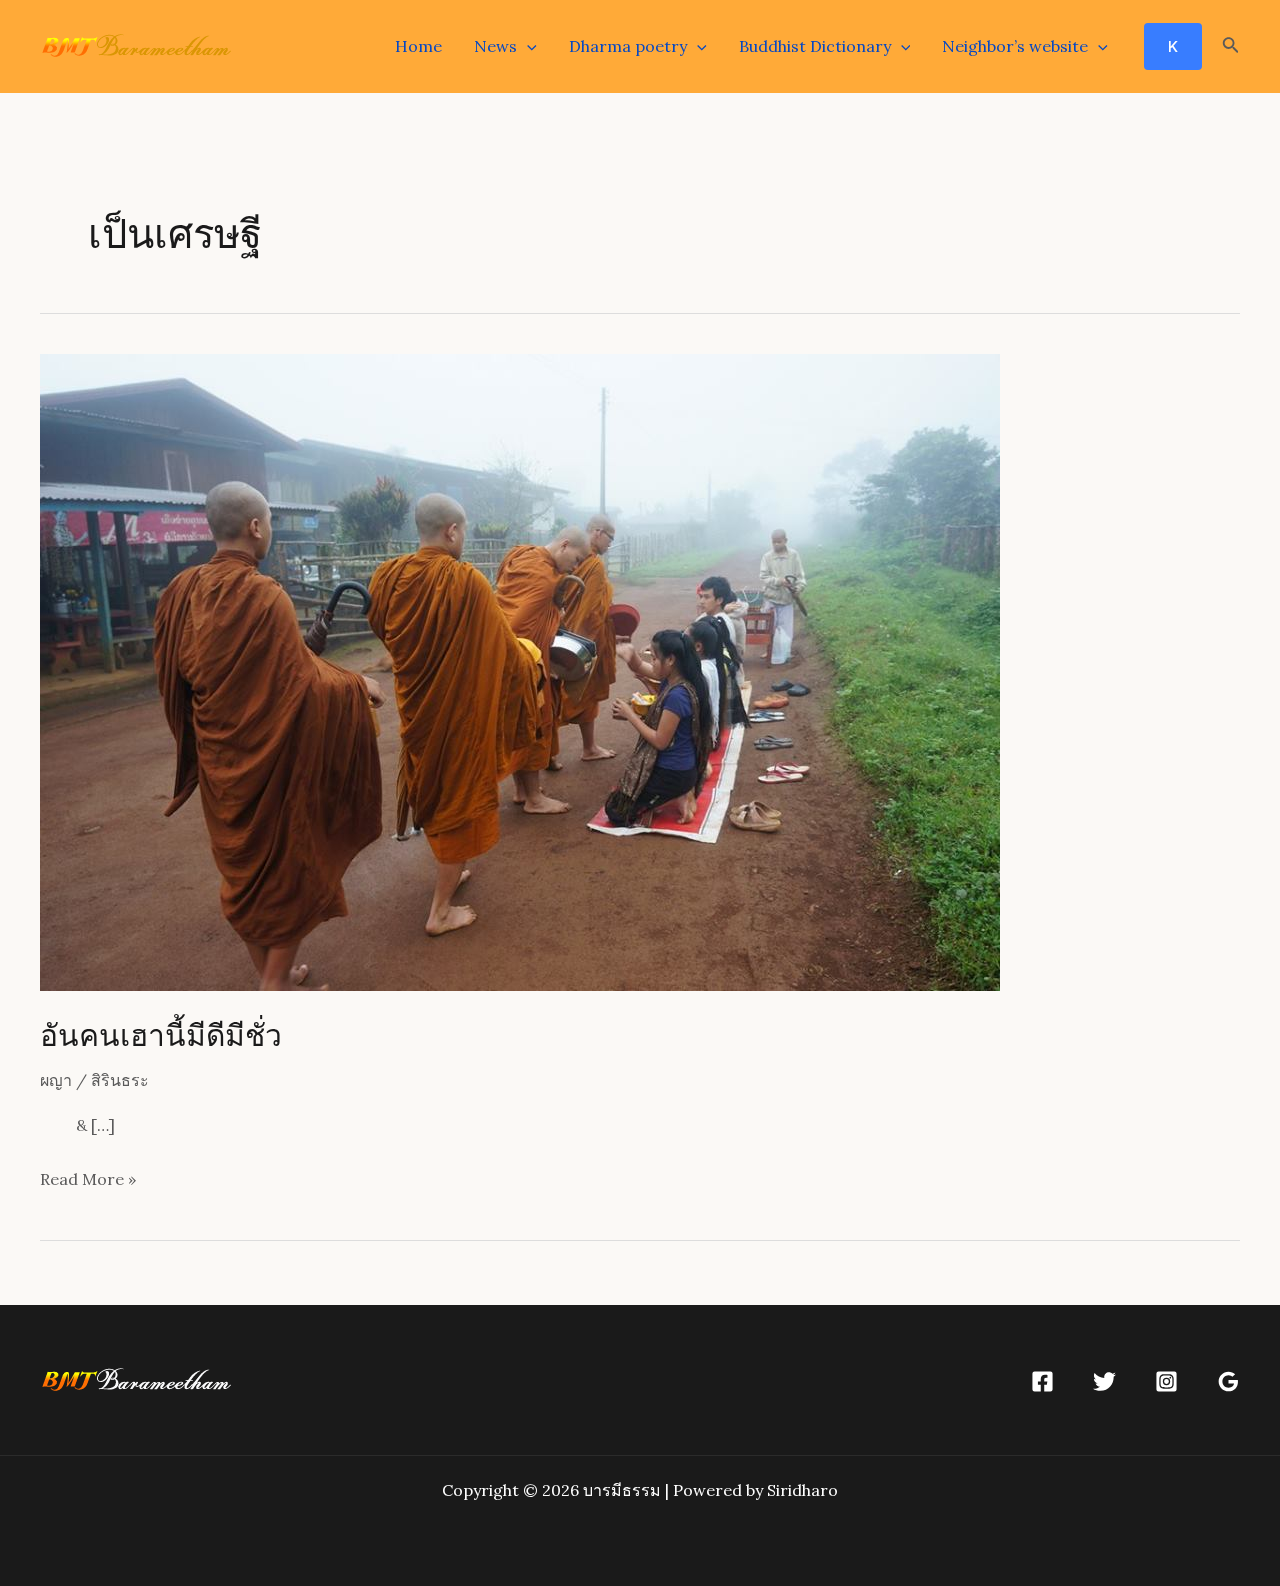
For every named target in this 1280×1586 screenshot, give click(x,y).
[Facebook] (1042, 1381)
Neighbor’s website (1015, 46)
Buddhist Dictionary (815, 46)
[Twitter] (1104, 1381)
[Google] (1228, 1381)
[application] (527, 46)
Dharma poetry (628, 46)
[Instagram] (1166, 1381)
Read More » (88, 1181)
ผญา (56, 1080)
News (495, 46)
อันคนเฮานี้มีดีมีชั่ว (161, 1034)
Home (418, 46)
